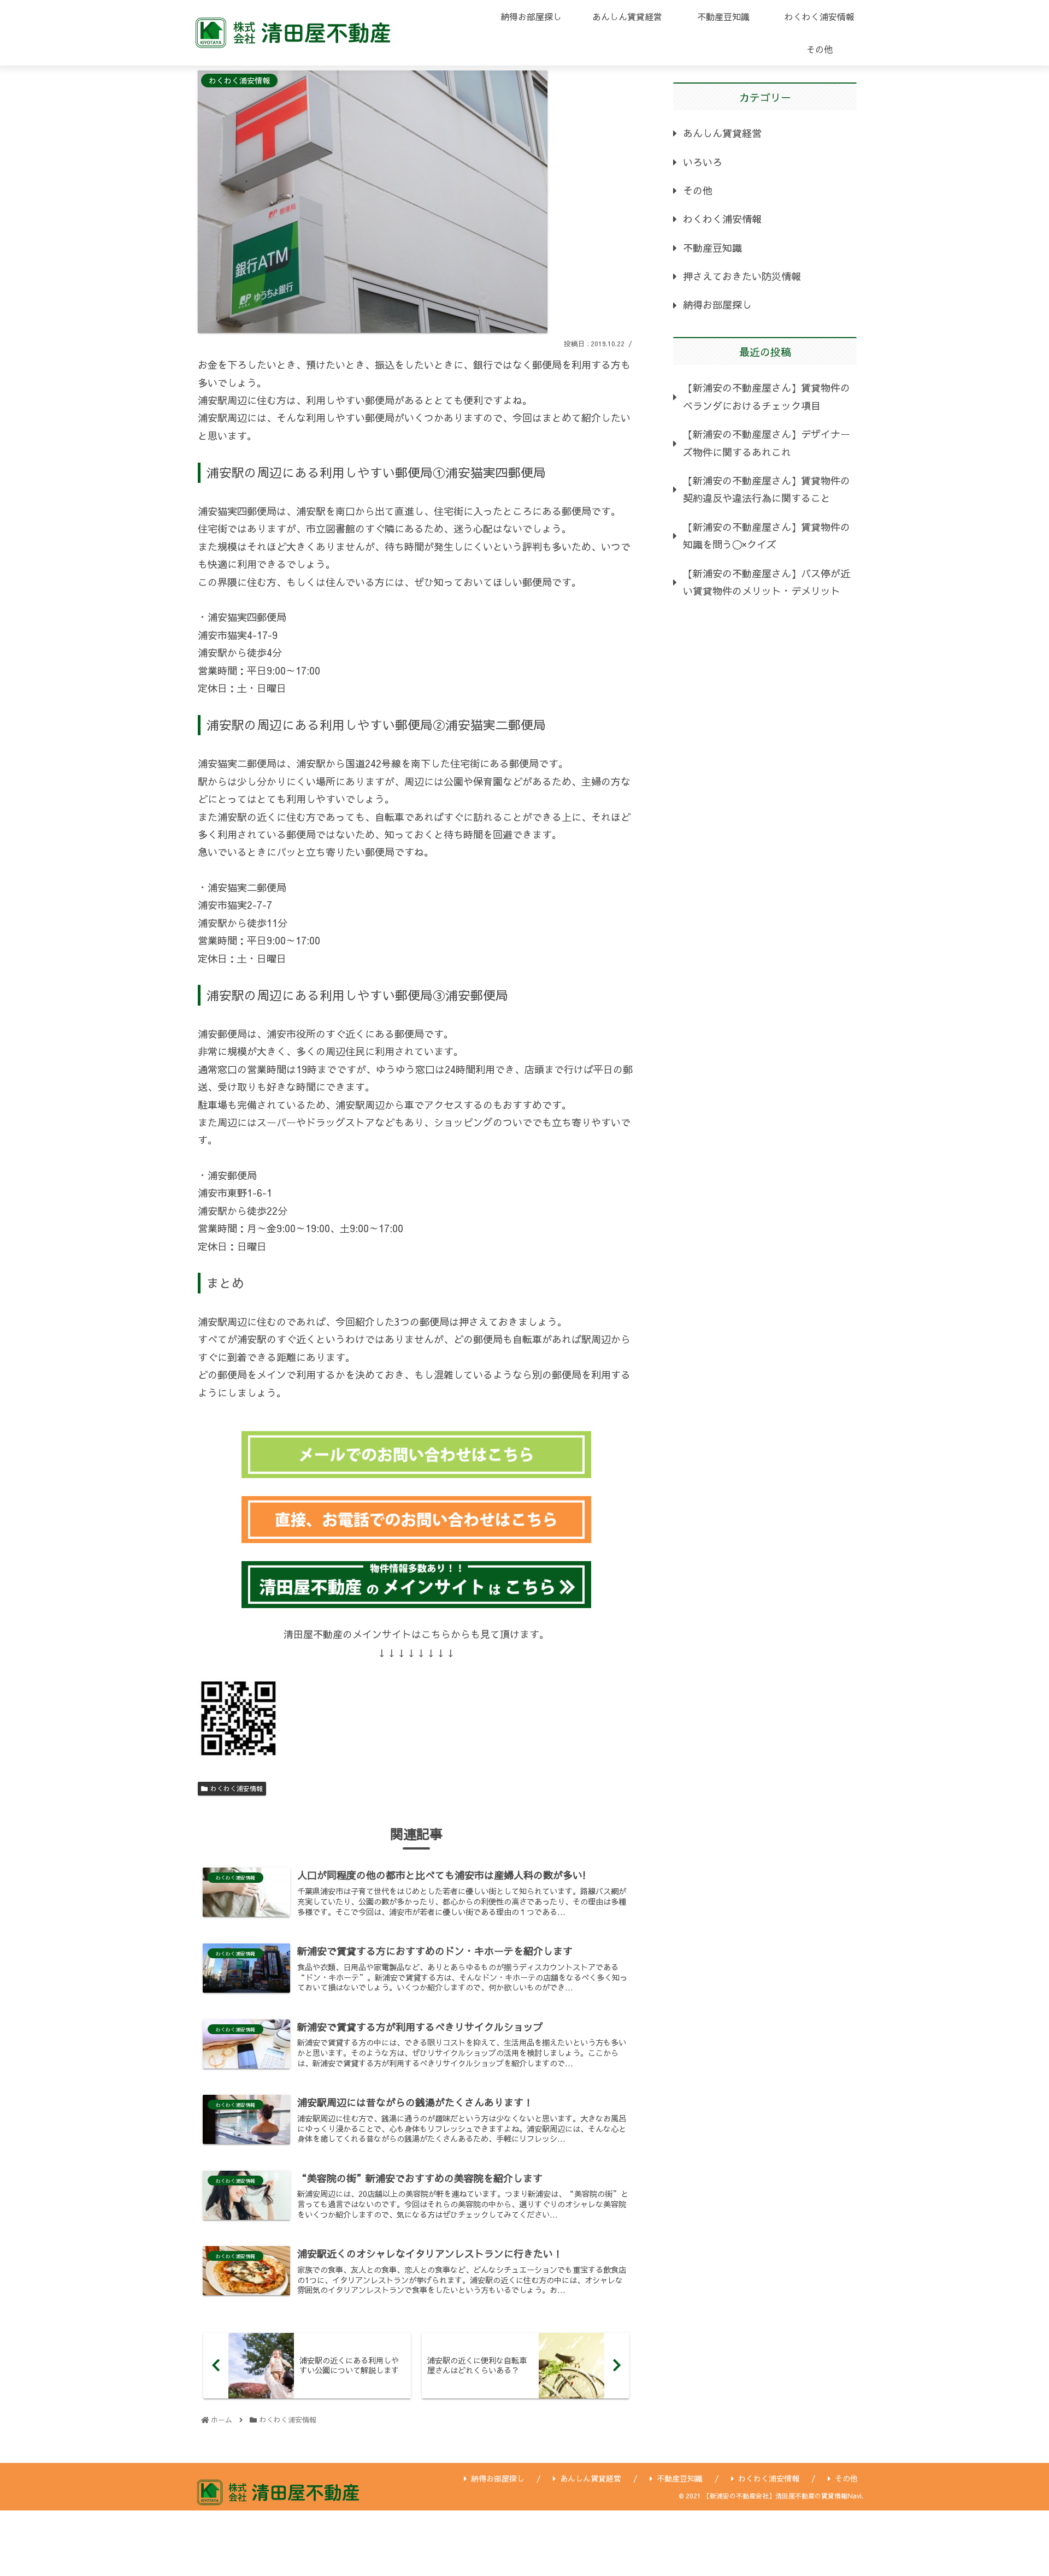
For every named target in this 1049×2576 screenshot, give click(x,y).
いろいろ (703, 162)
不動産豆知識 (712, 248)
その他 (698, 190)
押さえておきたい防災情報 (742, 276)
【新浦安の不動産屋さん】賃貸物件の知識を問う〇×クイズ (767, 536)
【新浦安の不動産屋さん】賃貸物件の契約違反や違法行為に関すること (767, 489)
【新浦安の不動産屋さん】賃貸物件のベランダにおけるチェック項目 (767, 396)
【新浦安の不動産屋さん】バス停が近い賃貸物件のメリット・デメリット (767, 582)
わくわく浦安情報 (237, 1788)
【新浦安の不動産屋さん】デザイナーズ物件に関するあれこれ (767, 443)
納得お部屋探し (717, 305)
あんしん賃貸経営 (722, 133)
